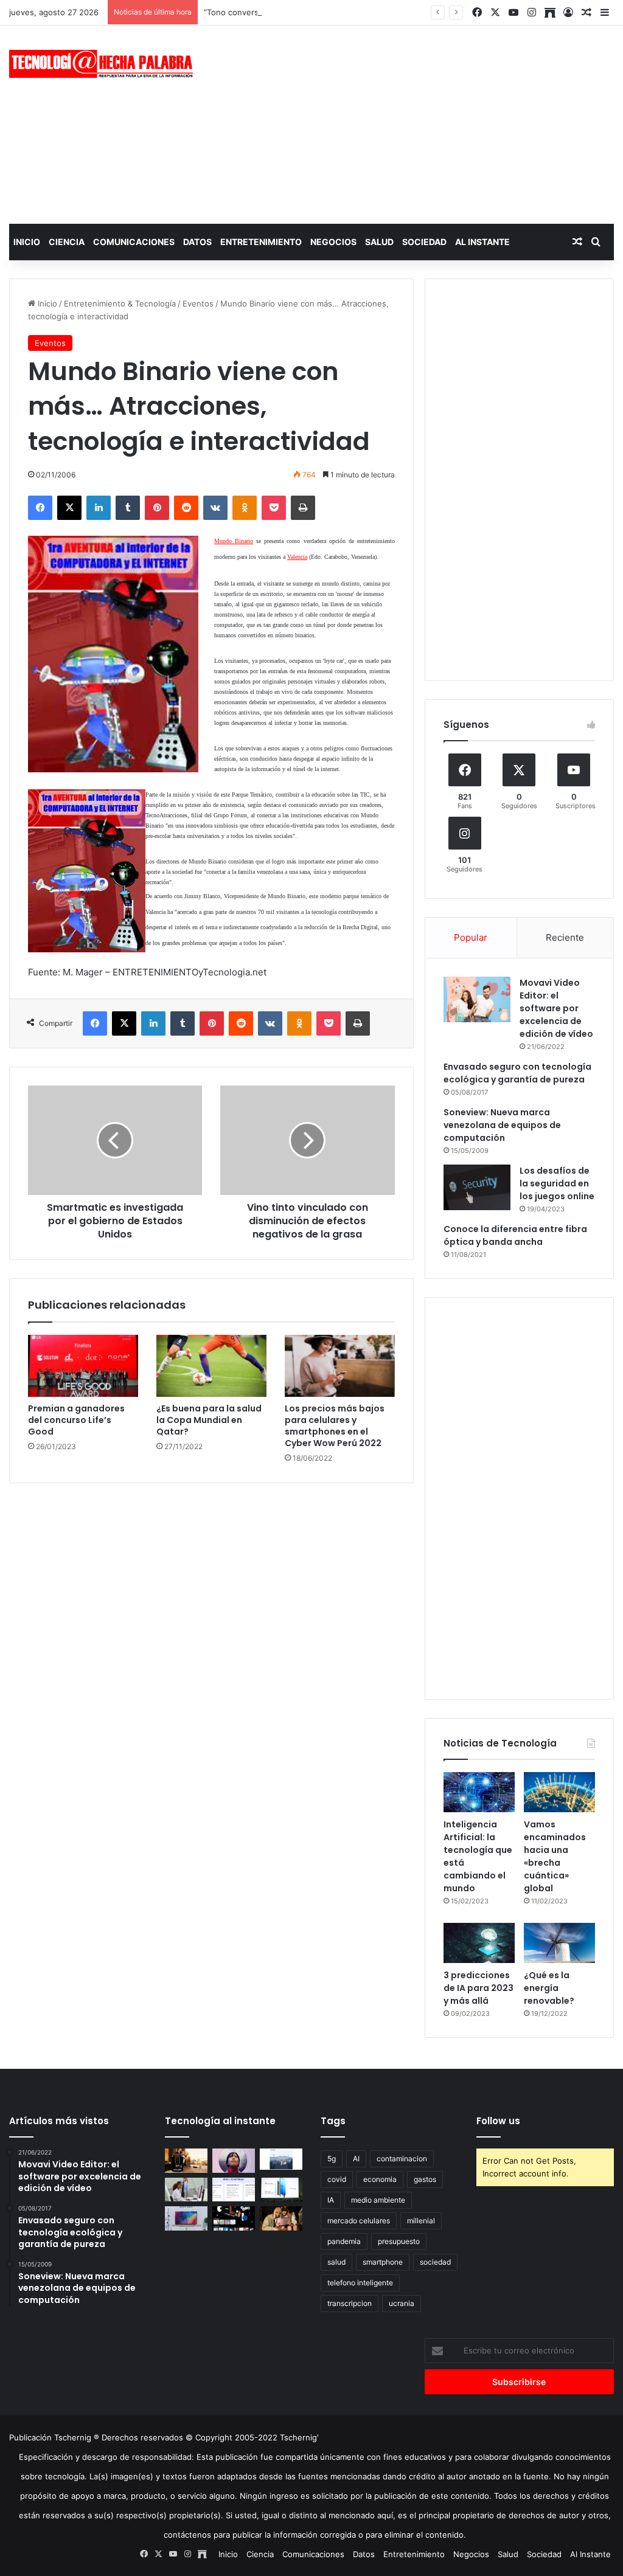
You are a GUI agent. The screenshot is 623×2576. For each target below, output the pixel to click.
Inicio (27, 242)
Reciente (565, 937)
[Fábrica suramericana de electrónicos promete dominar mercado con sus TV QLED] (186, 2218)
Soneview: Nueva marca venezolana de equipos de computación (502, 1125)
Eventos (198, 303)
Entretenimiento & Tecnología (120, 303)
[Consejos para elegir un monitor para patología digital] (186, 2190)
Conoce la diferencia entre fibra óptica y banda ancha (515, 1235)
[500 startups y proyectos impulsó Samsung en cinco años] (234, 2218)
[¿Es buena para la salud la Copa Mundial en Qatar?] (211, 1366)
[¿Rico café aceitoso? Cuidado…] (186, 2160)
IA (331, 2200)
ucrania (402, 2303)
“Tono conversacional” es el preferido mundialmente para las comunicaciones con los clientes (381, 12)
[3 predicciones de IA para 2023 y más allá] (479, 1943)
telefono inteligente (360, 2283)
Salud (379, 242)
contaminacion (402, 2159)
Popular (471, 937)
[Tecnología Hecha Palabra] (104, 64)
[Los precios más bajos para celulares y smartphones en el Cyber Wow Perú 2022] (340, 1366)
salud (336, 2262)
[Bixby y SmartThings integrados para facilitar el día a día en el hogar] (234, 2190)
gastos (425, 2179)
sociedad (435, 2262)
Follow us (498, 2121)
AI (356, 2159)
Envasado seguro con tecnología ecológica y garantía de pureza (517, 1073)
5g (332, 2159)
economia (380, 2179)
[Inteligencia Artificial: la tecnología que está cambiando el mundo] (479, 1792)
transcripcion (350, 2303)
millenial (421, 2221)
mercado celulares (359, 2221)
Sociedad (424, 242)
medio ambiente (378, 2200)
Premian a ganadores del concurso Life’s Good (76, 1420)
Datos (197, 242)
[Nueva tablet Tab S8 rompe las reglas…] (281, 2218)
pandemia (344, 2241)
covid (337, 2179)
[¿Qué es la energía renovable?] (559, 1943)
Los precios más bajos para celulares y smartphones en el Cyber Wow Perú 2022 (335, 1426)
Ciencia (67, 242)
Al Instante (482, 242)
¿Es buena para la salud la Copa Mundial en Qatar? (209, 1420)
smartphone (383, 2262)
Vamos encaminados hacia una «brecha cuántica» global (555, 1856)
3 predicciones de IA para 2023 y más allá (479, 1988)
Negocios (333, 242)
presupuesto (399, 2241)
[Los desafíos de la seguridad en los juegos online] (477, 1187)
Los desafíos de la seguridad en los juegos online (557, 1183)
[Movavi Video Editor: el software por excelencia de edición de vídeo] (477, 999)
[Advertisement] (419, 123)
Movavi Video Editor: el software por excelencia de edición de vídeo (556, 1008)
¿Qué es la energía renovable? (549, 1988)
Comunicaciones (134, 242)
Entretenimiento (261, 242)
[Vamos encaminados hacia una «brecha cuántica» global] (559, 1792)
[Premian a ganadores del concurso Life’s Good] (83, 1366)
